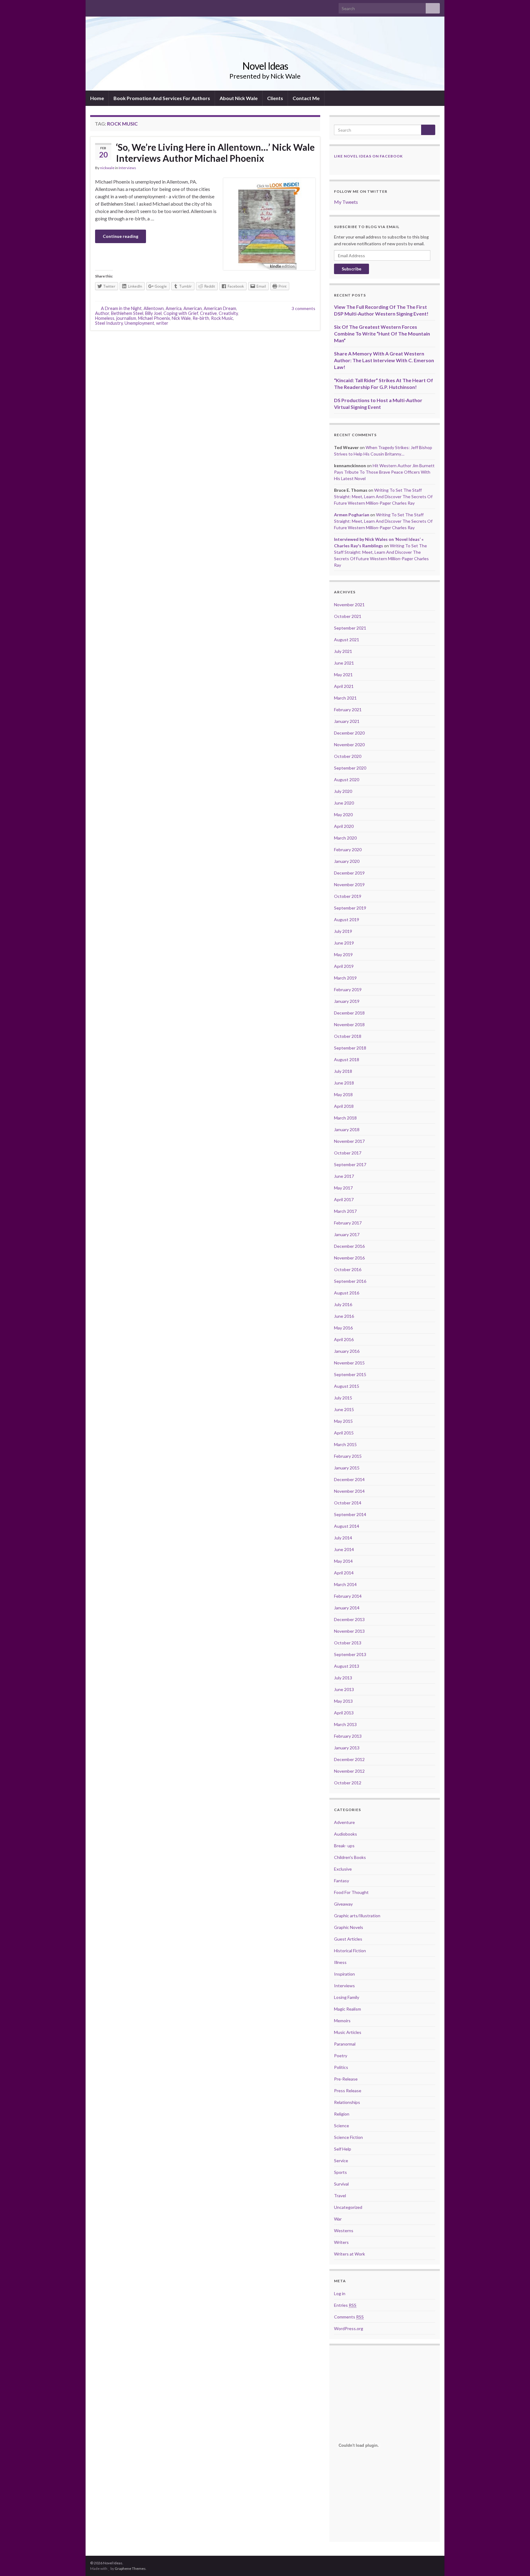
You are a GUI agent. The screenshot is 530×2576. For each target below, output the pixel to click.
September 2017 (350, 1164)
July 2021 (343, 651)
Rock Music (222, 318)
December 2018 (349, 1013)
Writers (341, 2242)
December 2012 (349, 1759)
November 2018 (349, 1024)
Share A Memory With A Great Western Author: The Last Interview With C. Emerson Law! (384, 360)
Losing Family (347, 1997)
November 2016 (349, 1258)
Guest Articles (348, 1939)
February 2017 (348, 1223)
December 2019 (349, 873)
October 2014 (348, 1503)
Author (102, 313)
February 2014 (348, 1596)
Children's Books (350, 1857)
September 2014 (350, 1514)
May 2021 (343, 675)
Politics (341, 2067)
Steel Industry (109, 323)
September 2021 (350, 628)
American (193, 308)
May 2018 (343, 1094)
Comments (349, 2317)
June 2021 (344, 663)
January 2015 (347, 1468)
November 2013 (349, 1631)
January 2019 (347, 1001)
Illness (340, 1962)
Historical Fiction (350, 1951)
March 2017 (345, 1211)
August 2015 (347, 1386)
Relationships (347, 2102)
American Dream (220, 308)
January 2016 (347, 1351)
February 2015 (348, 1456)
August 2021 (347, 640)
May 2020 (343, 815)
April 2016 (344, 1339)
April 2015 (344, 1433)
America (174, 308)
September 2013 (350, 1654)
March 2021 (345, 698)
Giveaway (343, 1904)
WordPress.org (349, 2328)
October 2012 (348, 1783)
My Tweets (346, 202)
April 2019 (344, 966)
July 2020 (343, 791)
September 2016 (350, 1281)
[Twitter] (103, 7)
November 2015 (349, 1363)
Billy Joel (153, 313)
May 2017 (343, 1188)
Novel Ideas (265, 66)
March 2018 (345, 1118)
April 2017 (344, 1199)
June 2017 (344, 1176)
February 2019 (348, 989)
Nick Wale (181, 318)
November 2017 (349, 1141)
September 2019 (350, 908)
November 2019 (349, 885)
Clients (275, 98)
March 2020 (345, 838)
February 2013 (348, 1736)
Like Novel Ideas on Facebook (368, 156)
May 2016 (343, 1328)
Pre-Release (346, 2079)
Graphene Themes (130, 2568)
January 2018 (347, 1129)
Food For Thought (351, 1892)
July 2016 (343, 1304)
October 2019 (348, 896)
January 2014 (347, 1608)
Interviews (127, 168)
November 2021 (349, 605)
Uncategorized (348, 2207)
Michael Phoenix (154, 318)
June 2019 (344, 943)
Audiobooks (346, 1834)
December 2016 (349, 1246)
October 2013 (348, 1643)
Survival (341, 2184)
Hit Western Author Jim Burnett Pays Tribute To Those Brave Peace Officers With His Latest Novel (384, 472)
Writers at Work (349, 2254)
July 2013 (343, 1678)
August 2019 (347, 919)
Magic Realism (348, 2009)
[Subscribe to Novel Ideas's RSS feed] (123, 7)
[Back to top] (516, 2562)
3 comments (303, 308)
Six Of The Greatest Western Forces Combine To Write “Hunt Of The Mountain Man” (382, 334)
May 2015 (343, 1421)
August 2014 (347, 1526)
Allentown (154, 308)
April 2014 (344, 1573)
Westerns (344, 2231)
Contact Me (306, 98)
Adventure (344, 1822)
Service (341, 2161)
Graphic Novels (349, 1927)
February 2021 (348, 710)
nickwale (107, 168)
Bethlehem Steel (127, 313)
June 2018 (344, 1083)
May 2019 (343, 954)
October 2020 (348, 756)
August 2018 (347, 1059)
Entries (345, 2305)
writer (162, 323)
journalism (126, 318)
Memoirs (342, 2021)
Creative (208, 313)
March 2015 (345, 1444)
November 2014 (349, 1491)
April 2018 (344, 1106)
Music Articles (348, 2032)
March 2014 (345, 1584)
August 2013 (347, 1666)
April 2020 (344, 826)
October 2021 (348, 616)
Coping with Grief (181, 313)
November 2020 (349, 745)
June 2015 (344, 1409)
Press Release (348, 2091)
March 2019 (345, 978)
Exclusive (343, 1869)
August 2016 (347, 1293)
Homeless (105, 318)
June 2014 (344, 1549)
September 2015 (350, 1374)
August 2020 (347, 780)
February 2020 (348, 850)
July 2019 (343, 931)
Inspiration (344, 1974)
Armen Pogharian (352, 515)
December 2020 (349, 733)
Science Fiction (348, 2137)
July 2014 (343, 1538)
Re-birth (201, 318)
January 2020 (347, 861)
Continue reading (121, 236)
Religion (342, 2114)
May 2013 (343, 1701)
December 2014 (349, 1479)
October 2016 (348, 1269)
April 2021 (344, 686)
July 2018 (343, 1071)
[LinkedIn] (113, 7)
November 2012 (349, 1771)
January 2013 (347, 1748)
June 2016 (344, 1316)
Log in (340, 2293)
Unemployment (139, 323)
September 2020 (350, 768)
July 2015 (343, 1398)
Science (342, 2126)
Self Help (343, 2149)
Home (97, 98)
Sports (340, 2172)
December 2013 (349, 1619)
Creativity (228, 313)
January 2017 (347, 1234)
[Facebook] (93, 7)
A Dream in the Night (121, 308)
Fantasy (342, 1881)
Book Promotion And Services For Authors (162, 98)
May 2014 (343, 1561)
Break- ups (344, 1846)
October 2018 (348, 1036)
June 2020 (344, 803)
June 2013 (344, 1689)
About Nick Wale (239, 98)
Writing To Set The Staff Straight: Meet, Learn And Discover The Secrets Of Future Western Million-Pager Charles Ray (383, 497)
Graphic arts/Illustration (357, 1916)
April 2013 (344, 1713)
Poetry (341, 2056)
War (338, 2219)
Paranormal (345, 2044)
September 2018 (350, 1048)
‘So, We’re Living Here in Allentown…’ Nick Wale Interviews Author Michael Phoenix (215, 153)
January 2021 (347, 721)
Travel (340, 2196)
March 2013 (345, 1724)
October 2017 (348, 1153)
